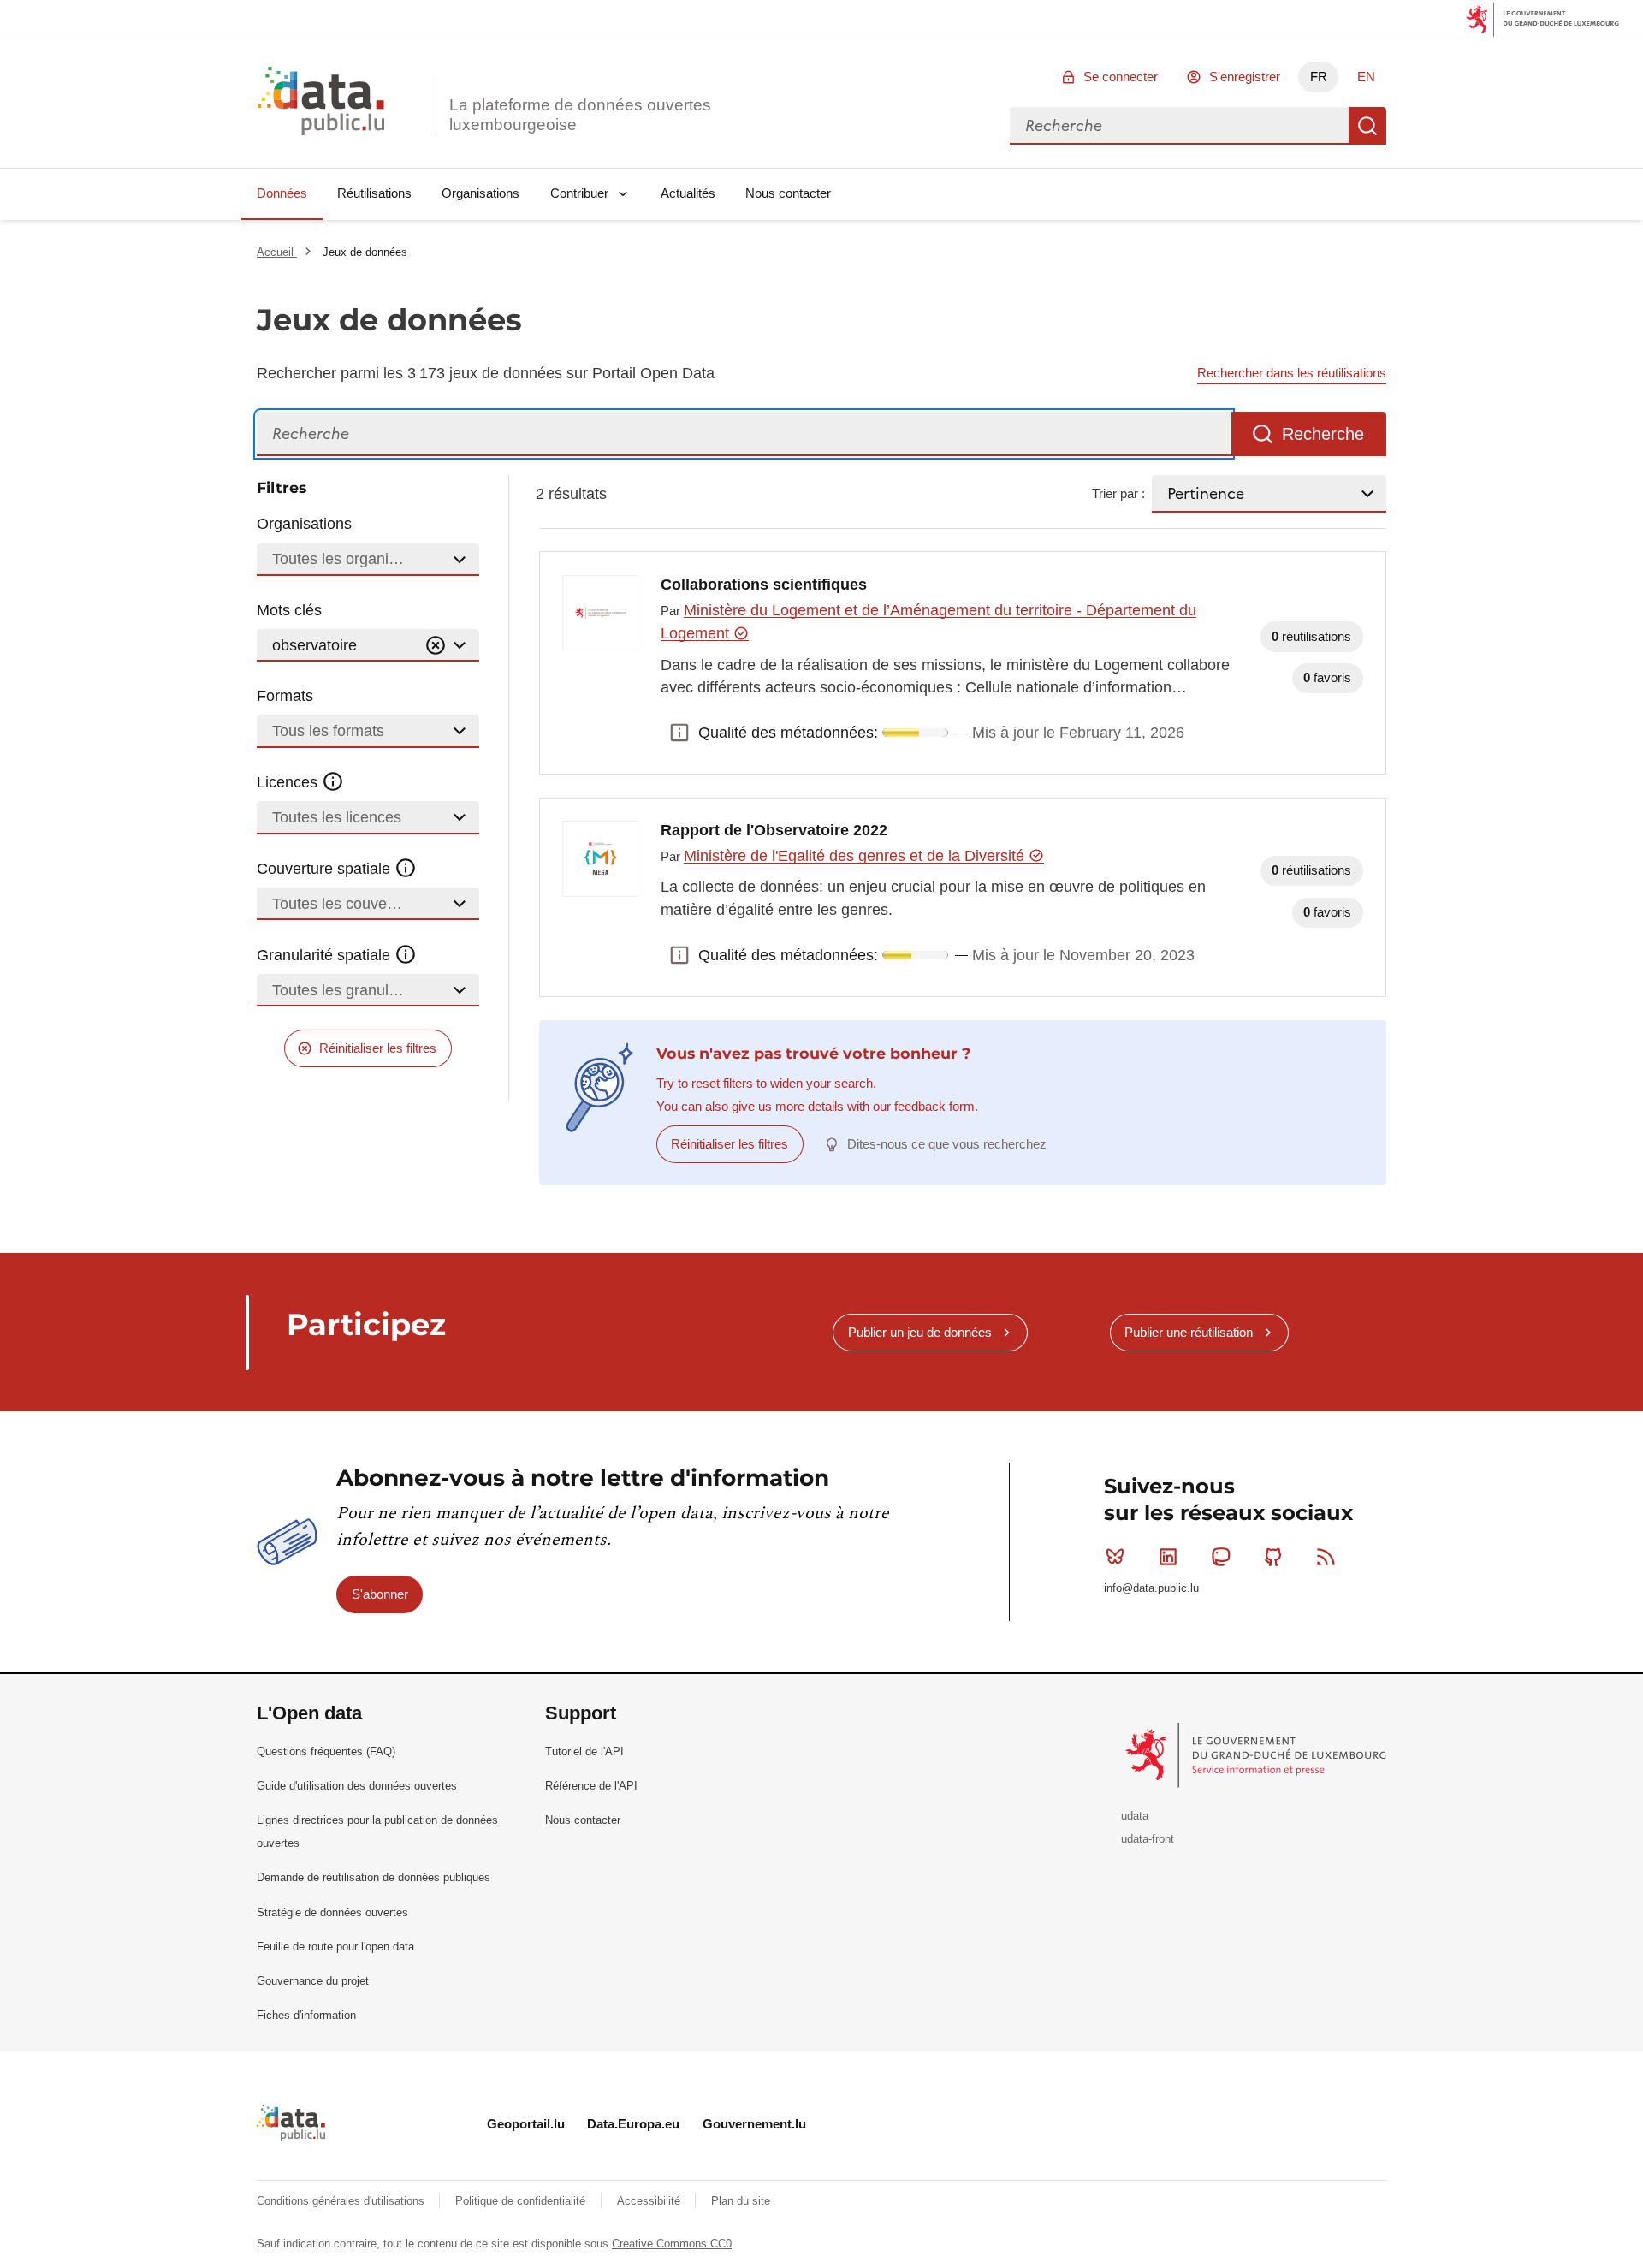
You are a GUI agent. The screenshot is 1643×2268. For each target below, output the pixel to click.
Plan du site (741, 2201)
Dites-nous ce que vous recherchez (947, 1144)
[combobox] (1179, 126)
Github (1273, 1557)
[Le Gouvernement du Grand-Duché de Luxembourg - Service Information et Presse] (1257, 1754)
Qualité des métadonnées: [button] (679, 733)
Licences (289, 782)
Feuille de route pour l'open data (335, 1947)
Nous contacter (788, 193)
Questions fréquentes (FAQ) (326, 1751)
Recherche (1367, 126)
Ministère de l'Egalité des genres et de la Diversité (856, 856)
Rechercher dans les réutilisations (1292, 373)
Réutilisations (374, 193)
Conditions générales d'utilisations (342, 2201)
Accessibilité (650, 2201)
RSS (1326, 1557)
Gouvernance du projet (313, 1981)
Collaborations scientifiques (764, 585)
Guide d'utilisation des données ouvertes (357, 1786)
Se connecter (1121, 77)
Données (282, 193)
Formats (285, 696)
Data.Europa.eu (633, 2124)
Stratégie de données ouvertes (332, 1912)
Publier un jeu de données (920, 1332)
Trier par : (1118, 493)
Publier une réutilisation (1189, 1332)
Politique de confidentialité (522, 2201)
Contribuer (579, 193)
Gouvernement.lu (754, 2124)
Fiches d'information (306, 2015)
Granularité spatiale (326, 955)
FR (1319, 77)
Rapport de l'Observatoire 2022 (774, 830)
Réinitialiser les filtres (378, 1048)
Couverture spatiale (326, 869)
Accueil (277, 252)
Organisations (480, 193)
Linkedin (1168, 1557)
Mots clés (289, 610)
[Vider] (436, 646)
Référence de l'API (591, 1786)
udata (1135, 1816)
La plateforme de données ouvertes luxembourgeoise (580, 115)
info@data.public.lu (1151, 1588)
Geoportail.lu (526, 2124)
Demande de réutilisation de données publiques (374, 1877)
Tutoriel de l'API (584, 1751)
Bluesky (1115, 1557)
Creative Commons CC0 (672, 2244)
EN (1366, 77)
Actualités (688, 193)
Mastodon (1220, 1557)
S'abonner (380, 1594)
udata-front (1148, 1839)
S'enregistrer (1245, 77)
